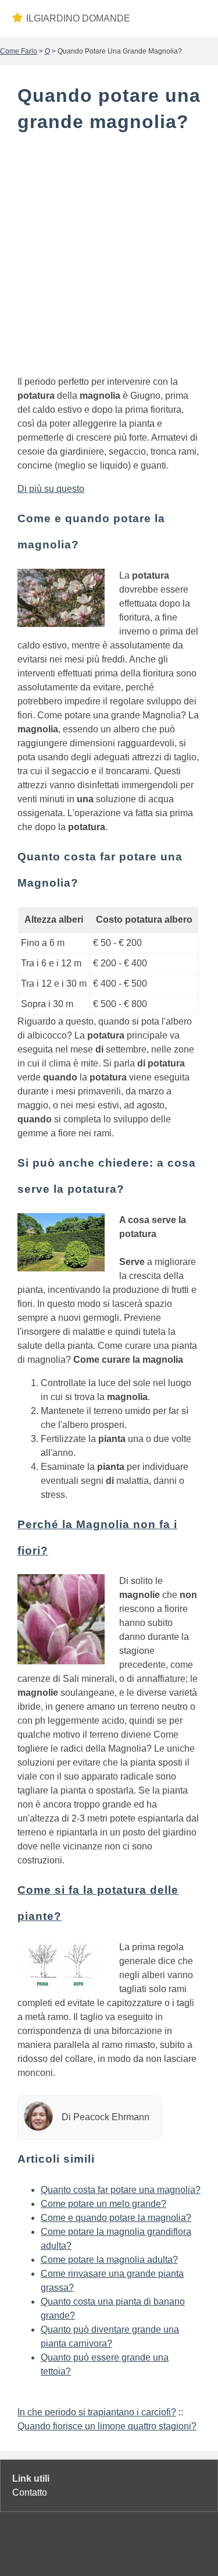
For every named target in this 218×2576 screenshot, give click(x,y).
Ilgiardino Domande (78, 18)
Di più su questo (51, 489)
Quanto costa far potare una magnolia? (121, 2190)
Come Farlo (19, 51)
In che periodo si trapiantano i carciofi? (97, 2412)
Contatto (30, 2492)
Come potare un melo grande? (103, 2204)
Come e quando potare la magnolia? (116, 2218)
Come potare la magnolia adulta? (109, 2260)
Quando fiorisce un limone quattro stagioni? (107, 2426)
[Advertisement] (109, 256)
